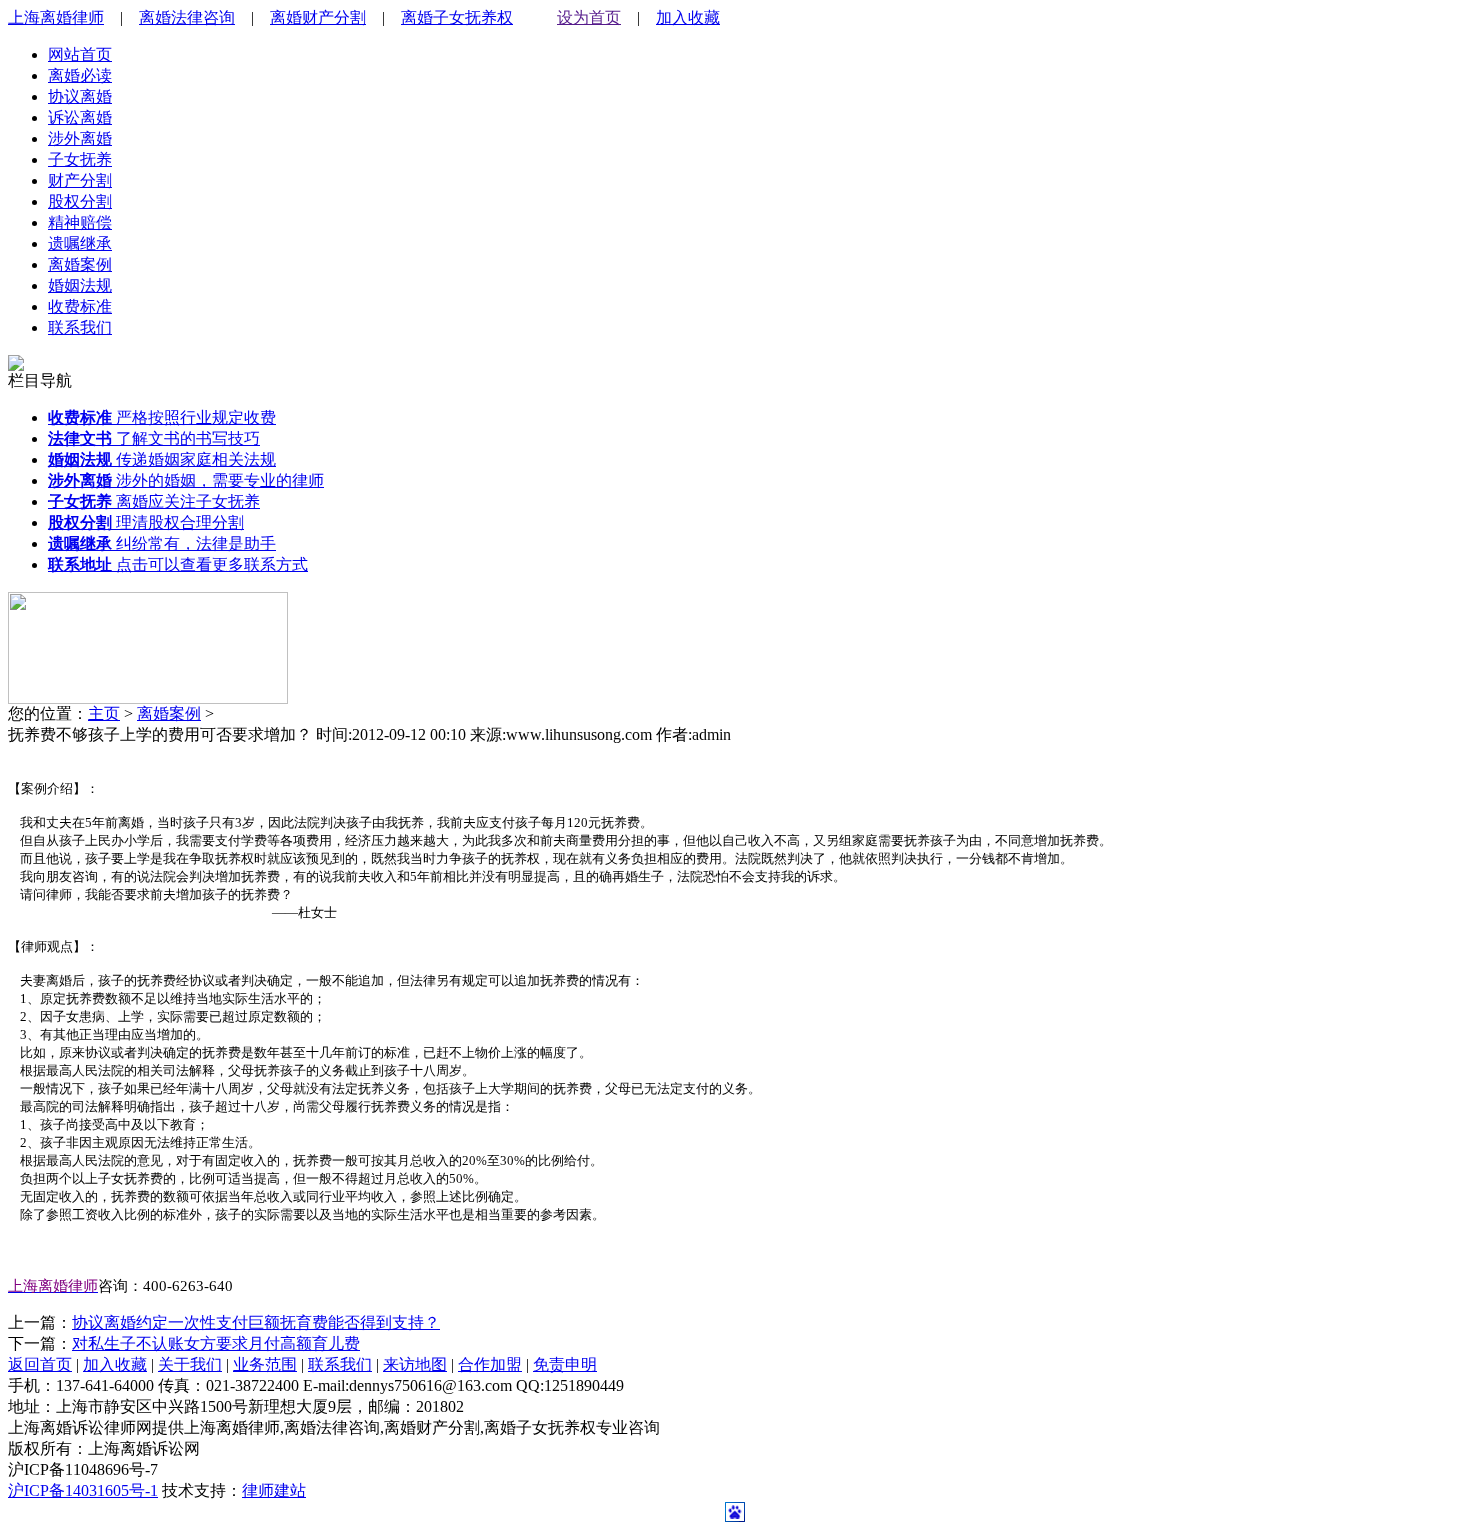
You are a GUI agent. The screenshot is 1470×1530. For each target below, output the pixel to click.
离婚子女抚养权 (457, 17)
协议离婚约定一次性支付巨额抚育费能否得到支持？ (256, 1322)
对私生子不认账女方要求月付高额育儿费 (216, 1343)
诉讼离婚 (80, 117)
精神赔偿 (80, 222)
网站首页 (80, 54)
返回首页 (40, 1364)
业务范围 (265, 1364)
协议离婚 (80, 96)
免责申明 (565, 1364)
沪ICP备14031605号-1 (83, 1490)
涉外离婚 (80, 138)
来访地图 (415, 1364)
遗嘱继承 (80, 243)
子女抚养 (80, 159)
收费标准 (80, 306)
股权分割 (80, 201)
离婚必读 (80, 75)
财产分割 (80, 180)
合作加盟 (490, 1364)
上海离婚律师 (56, 17)
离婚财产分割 (318, 17)
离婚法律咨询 (187, 17)
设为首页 (589, 17)
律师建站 (274, 1490)
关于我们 (190, 1364)
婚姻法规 (80, 285)
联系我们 (80, 327)
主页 (104, 713)
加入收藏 (688, 17)
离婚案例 (80, 264)
